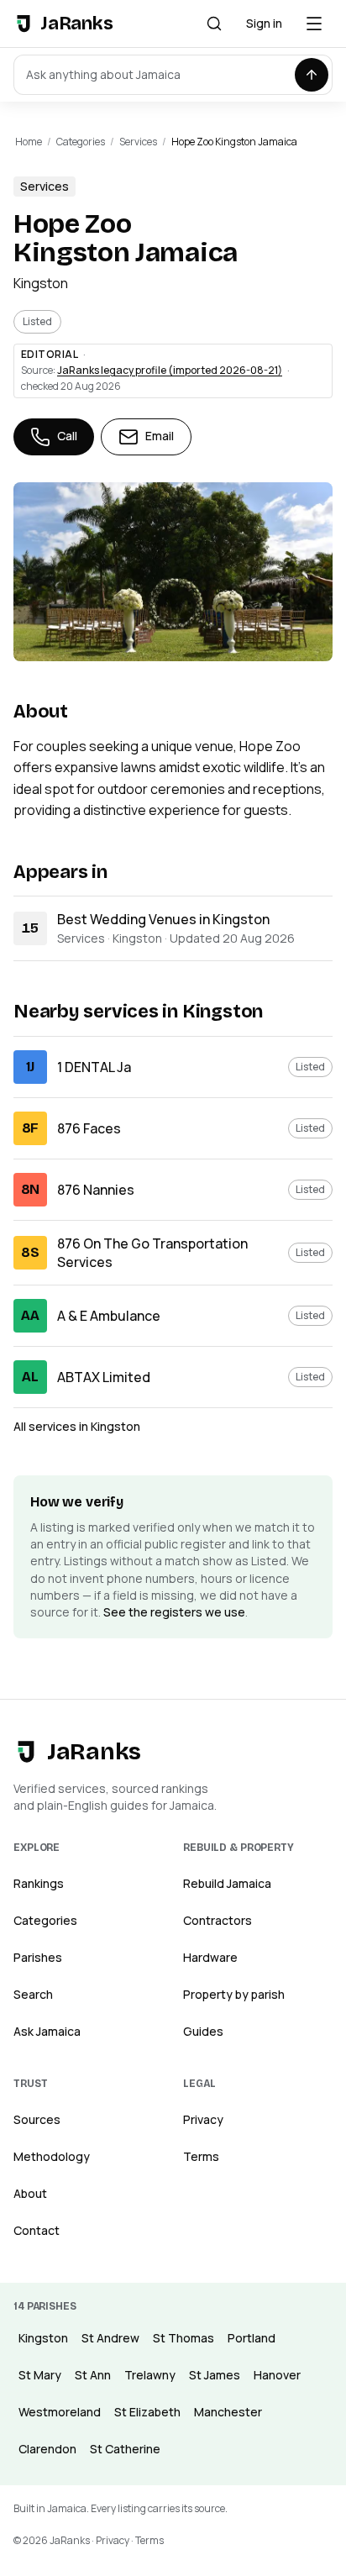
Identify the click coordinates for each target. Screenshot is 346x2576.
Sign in (264, 23)
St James (215, 2375)
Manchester (228, 2412)
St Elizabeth (147, 2412)
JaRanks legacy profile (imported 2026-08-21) (170, 370)
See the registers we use (174, 1612)
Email (160, 436)
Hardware (210, 1957)
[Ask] (312, 75)
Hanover (277, 2375)
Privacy (203, 2119)
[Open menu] (314, 24)
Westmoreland (60, 2412)
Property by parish (234, 1994)
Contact (37, 2230)
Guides (203, 2031)
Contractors (218, 1920)
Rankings (39, 1883)
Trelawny (150, 2375)
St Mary (40, 2375)
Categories (81, 142)
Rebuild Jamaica (227, 1883)
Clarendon (47, 2449)
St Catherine (125, 2449)
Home (29, 142)
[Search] (214, 24)
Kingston (41, 283)
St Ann (93, 2375)
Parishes (38, 1957)
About (30, 2193)
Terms (201, 2156)
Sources (37, 2119)
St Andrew (110, 2338)
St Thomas (183, 2338)
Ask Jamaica (47, 2031)
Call (67, 436)
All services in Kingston (77, 1426)
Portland (252, 2338)
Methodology (52, 2156)
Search (33, 1994)
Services (138, 142)
